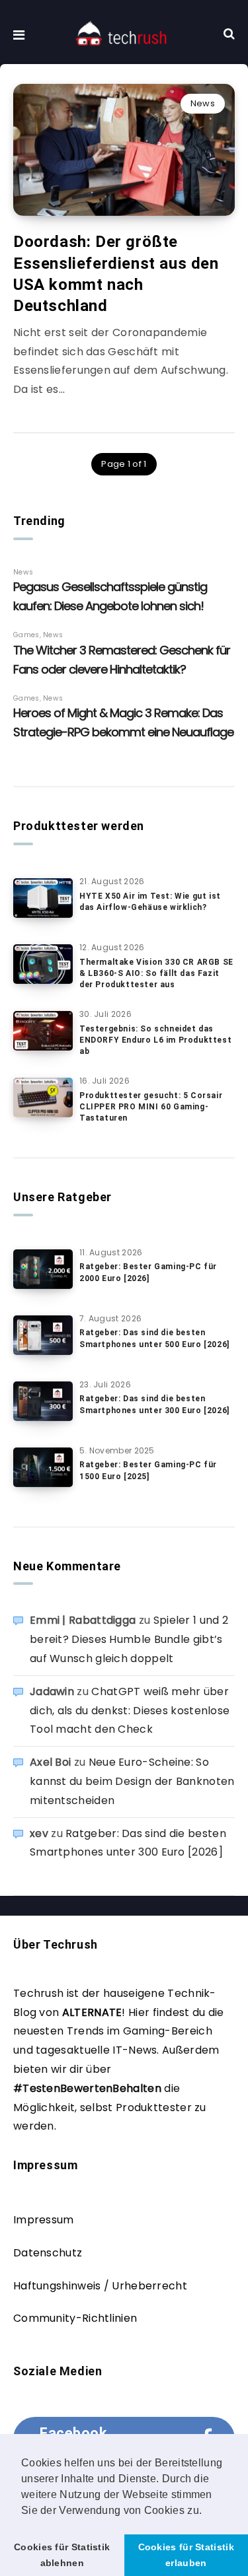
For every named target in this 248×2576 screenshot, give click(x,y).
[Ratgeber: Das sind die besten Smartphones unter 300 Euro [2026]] (43, 1401)
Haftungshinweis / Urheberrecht (100, 2286)
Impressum (44, 2220)
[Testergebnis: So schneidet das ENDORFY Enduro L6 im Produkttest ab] (43, 1031)
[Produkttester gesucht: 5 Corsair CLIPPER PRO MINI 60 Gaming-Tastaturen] (43, 1097)
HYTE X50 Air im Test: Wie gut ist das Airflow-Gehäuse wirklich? (150, 902)
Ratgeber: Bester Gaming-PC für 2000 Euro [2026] (148, 1272)
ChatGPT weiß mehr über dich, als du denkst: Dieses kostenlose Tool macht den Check (130, 1711)
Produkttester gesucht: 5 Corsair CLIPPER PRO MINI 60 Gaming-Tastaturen (151, 1107)
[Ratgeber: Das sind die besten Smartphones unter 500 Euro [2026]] (43, 1335)
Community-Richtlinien (75, 2318)
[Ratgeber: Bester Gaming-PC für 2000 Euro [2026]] (43, 1269)
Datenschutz (48, 2253)
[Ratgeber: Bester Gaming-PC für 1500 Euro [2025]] (43, 1467)
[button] (207, 2511)
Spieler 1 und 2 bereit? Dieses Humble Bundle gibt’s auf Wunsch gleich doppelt (129, 1639)
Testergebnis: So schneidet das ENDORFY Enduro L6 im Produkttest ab (155, 1040)
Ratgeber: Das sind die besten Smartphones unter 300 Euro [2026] (154, 1404)
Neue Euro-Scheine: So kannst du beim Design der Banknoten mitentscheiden (132, 1781)
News (203, 103)
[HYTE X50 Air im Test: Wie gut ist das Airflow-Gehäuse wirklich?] (43, 898)
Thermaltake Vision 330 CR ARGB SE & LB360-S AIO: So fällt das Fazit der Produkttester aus (156, 974)
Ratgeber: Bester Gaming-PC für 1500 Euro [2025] (148, 1470)
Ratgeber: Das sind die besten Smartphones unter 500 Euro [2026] (154, 1338)
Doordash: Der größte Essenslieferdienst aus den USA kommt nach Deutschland (116, 274)
